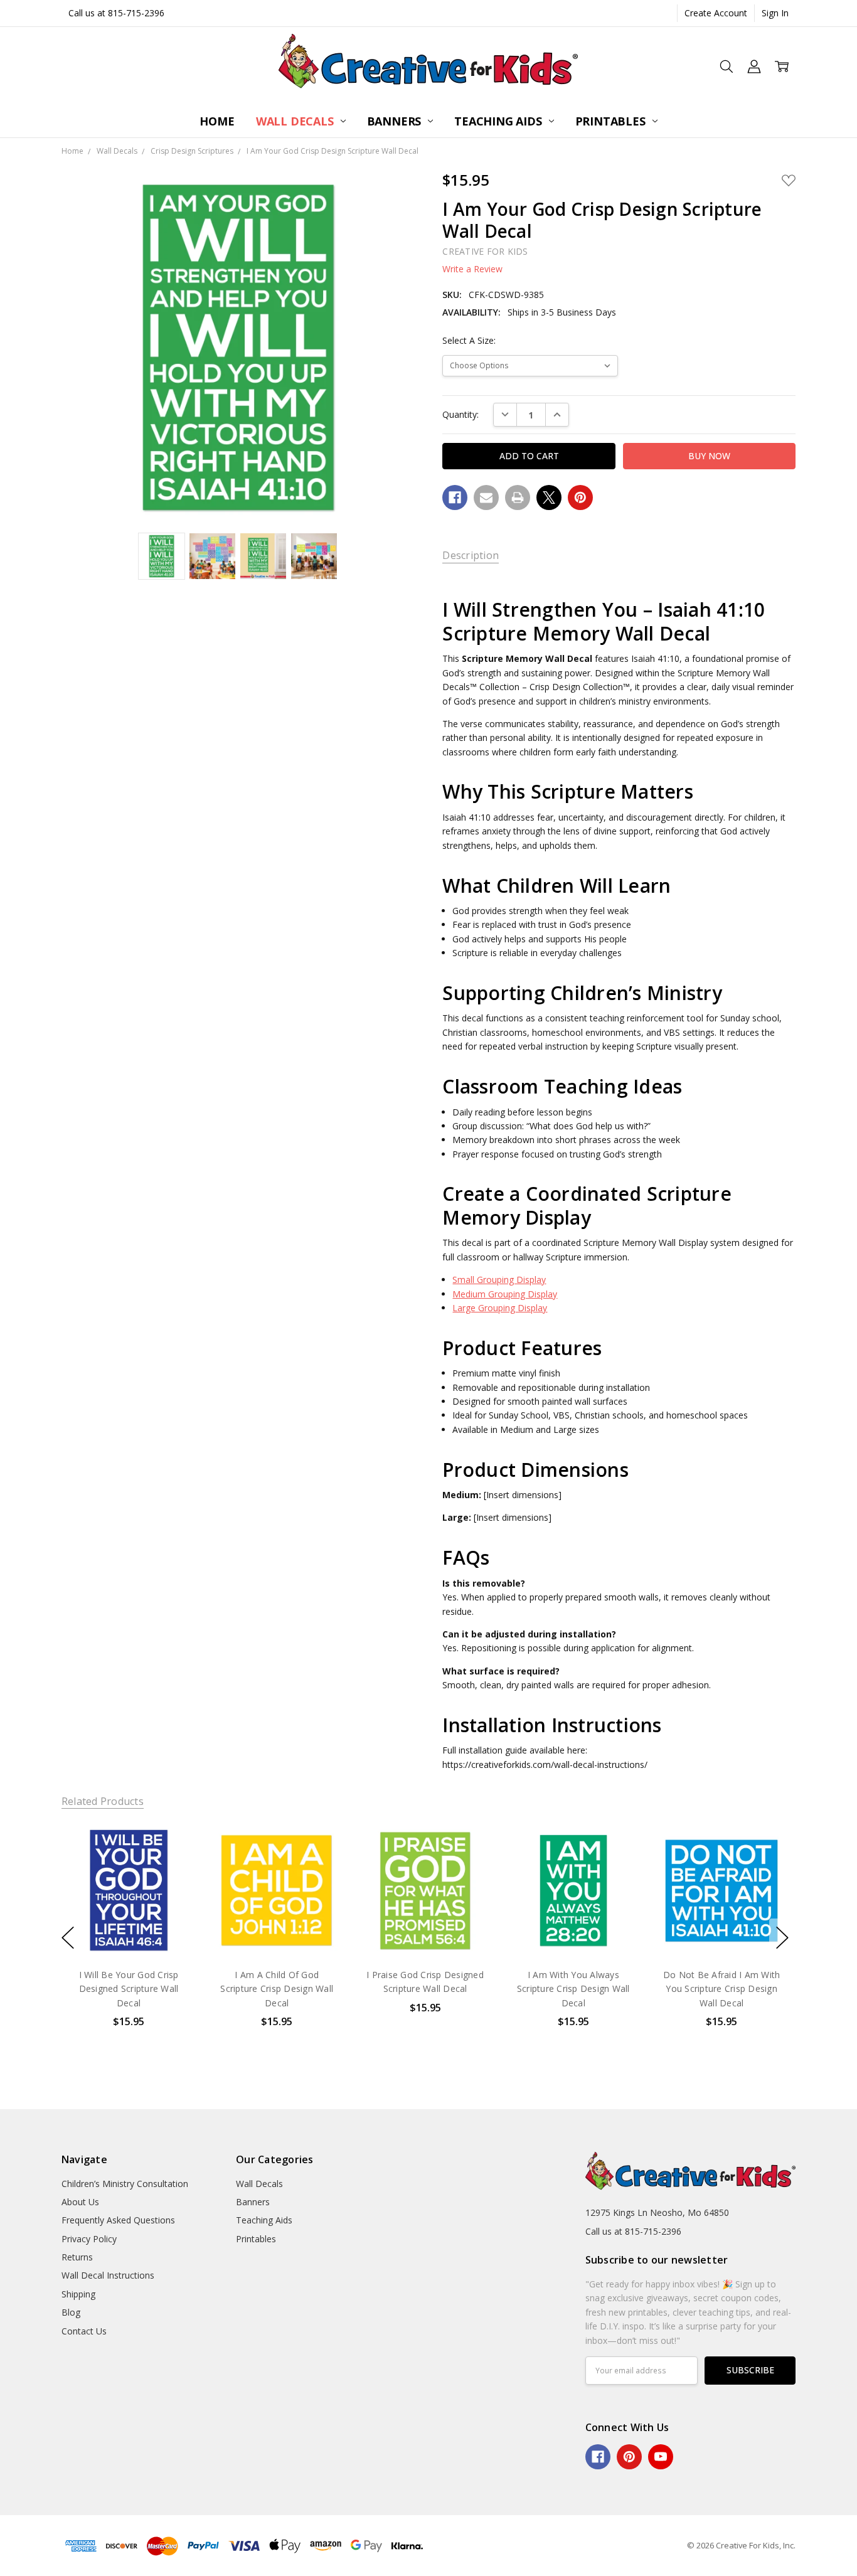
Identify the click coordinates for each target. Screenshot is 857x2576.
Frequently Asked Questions (118, 2220)
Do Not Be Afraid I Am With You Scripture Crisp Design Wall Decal (722, 1988)
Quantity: (460, 414)
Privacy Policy (89, 2239)
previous (68, 1938)
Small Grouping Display (499, 1280)
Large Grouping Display (500, 1308)
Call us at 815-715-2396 (116, 13)
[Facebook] (455, 498)
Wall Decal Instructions (108, 2275)
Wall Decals (296, 121)
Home (217, 121)
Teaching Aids (499, 121)
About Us (80, 2202)
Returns (77, 2257)
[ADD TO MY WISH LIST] (173, 1865)
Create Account (716, 13)
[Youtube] (661, 2457)
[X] (549, 498)
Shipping (78, 2294)
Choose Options (129, 1931)
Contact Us (84, 2331)
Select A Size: (469, 340)
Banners (396, 121)
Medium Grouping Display (505, 1294)
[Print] (518, 498)
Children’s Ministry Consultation (125, 2184)
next (782, 1938)
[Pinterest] (580, 498)
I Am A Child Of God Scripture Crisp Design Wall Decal (277, 1988)
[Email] (486, 498)
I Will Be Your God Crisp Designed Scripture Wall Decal (128, 1988)
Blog (71, 2312)
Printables (612, 121)
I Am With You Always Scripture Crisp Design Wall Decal (573, 1988)
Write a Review (472, 269)
